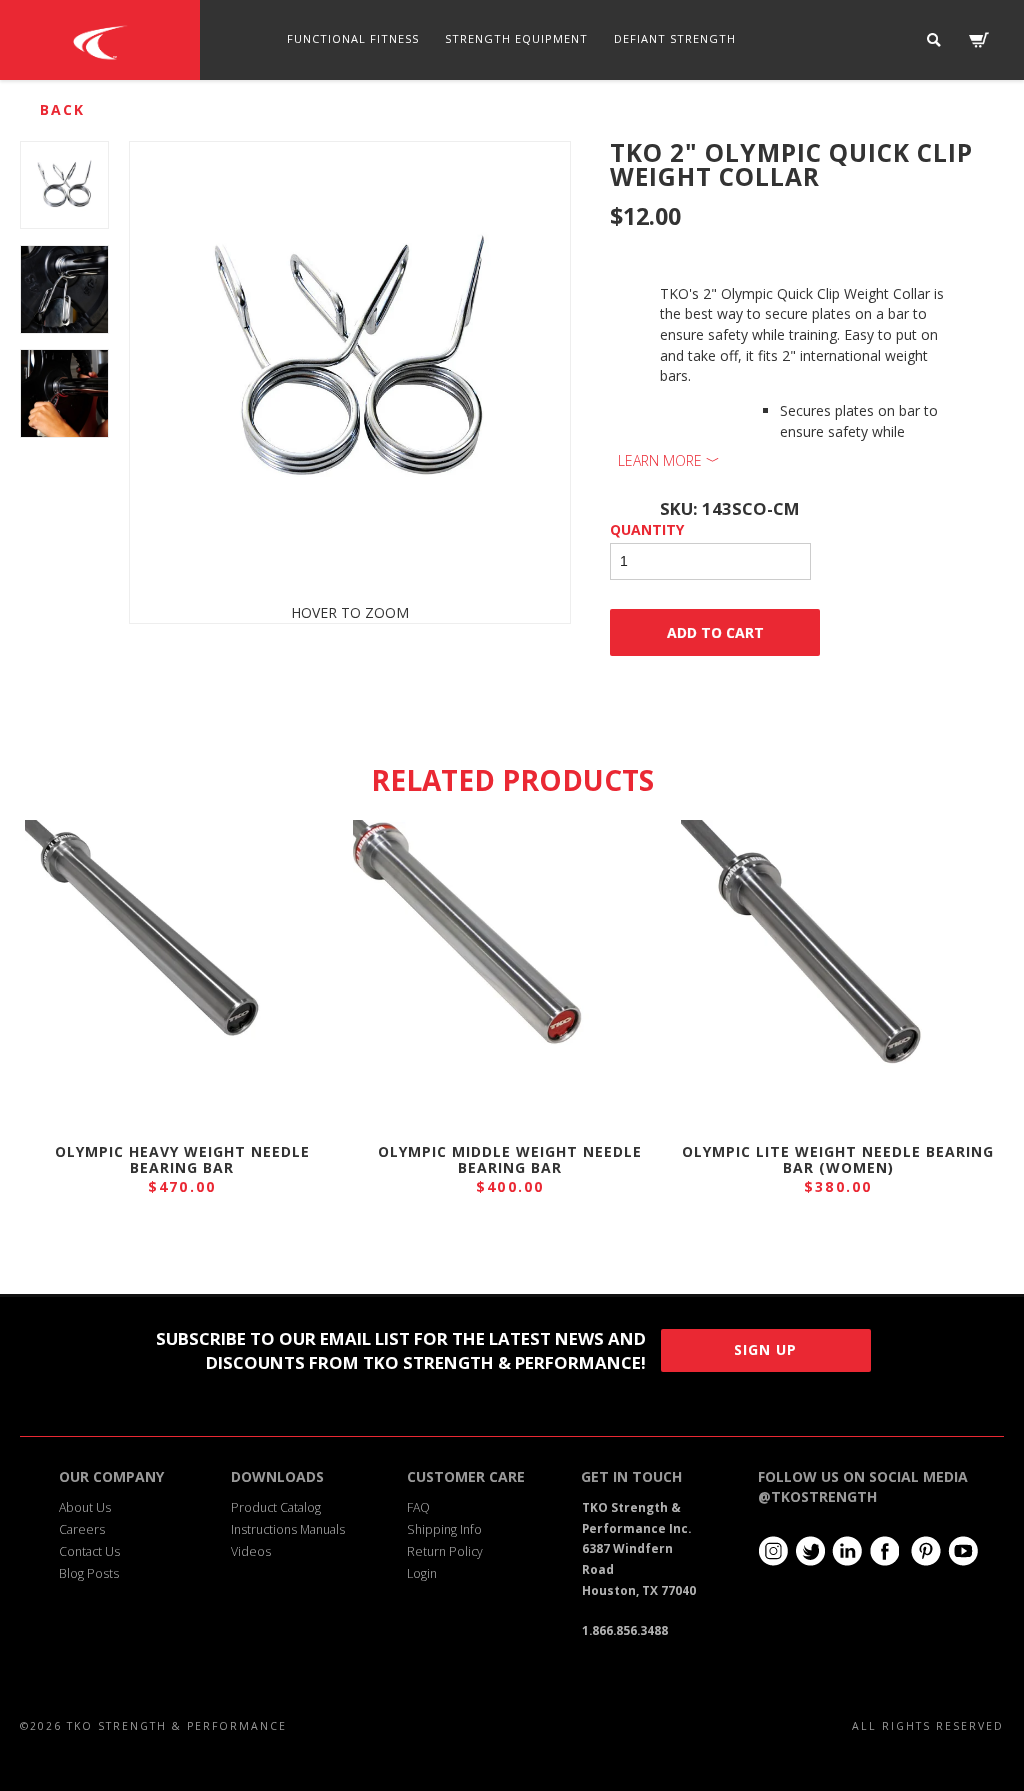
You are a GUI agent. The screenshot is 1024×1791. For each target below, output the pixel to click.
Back (62, 109)
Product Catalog (276, 1507)
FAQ (418, 1507)
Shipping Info (444, 1529)
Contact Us (89, 1551)
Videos (251, 1551)
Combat (657, 118)
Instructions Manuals (288, 1529)
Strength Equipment (516, 38)
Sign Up (765, 1349)
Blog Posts (89, 1573)
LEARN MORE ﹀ (669, 460)
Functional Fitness (353, 38)
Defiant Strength (675, 38)
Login (422, 1573)
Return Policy (445, 1551)
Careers (82, 1529)
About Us (85, 1507)
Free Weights (288, 118)
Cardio (382, 118)
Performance (477, 118)
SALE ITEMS (745, 118)
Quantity (647, 529)
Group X (577, 118)
